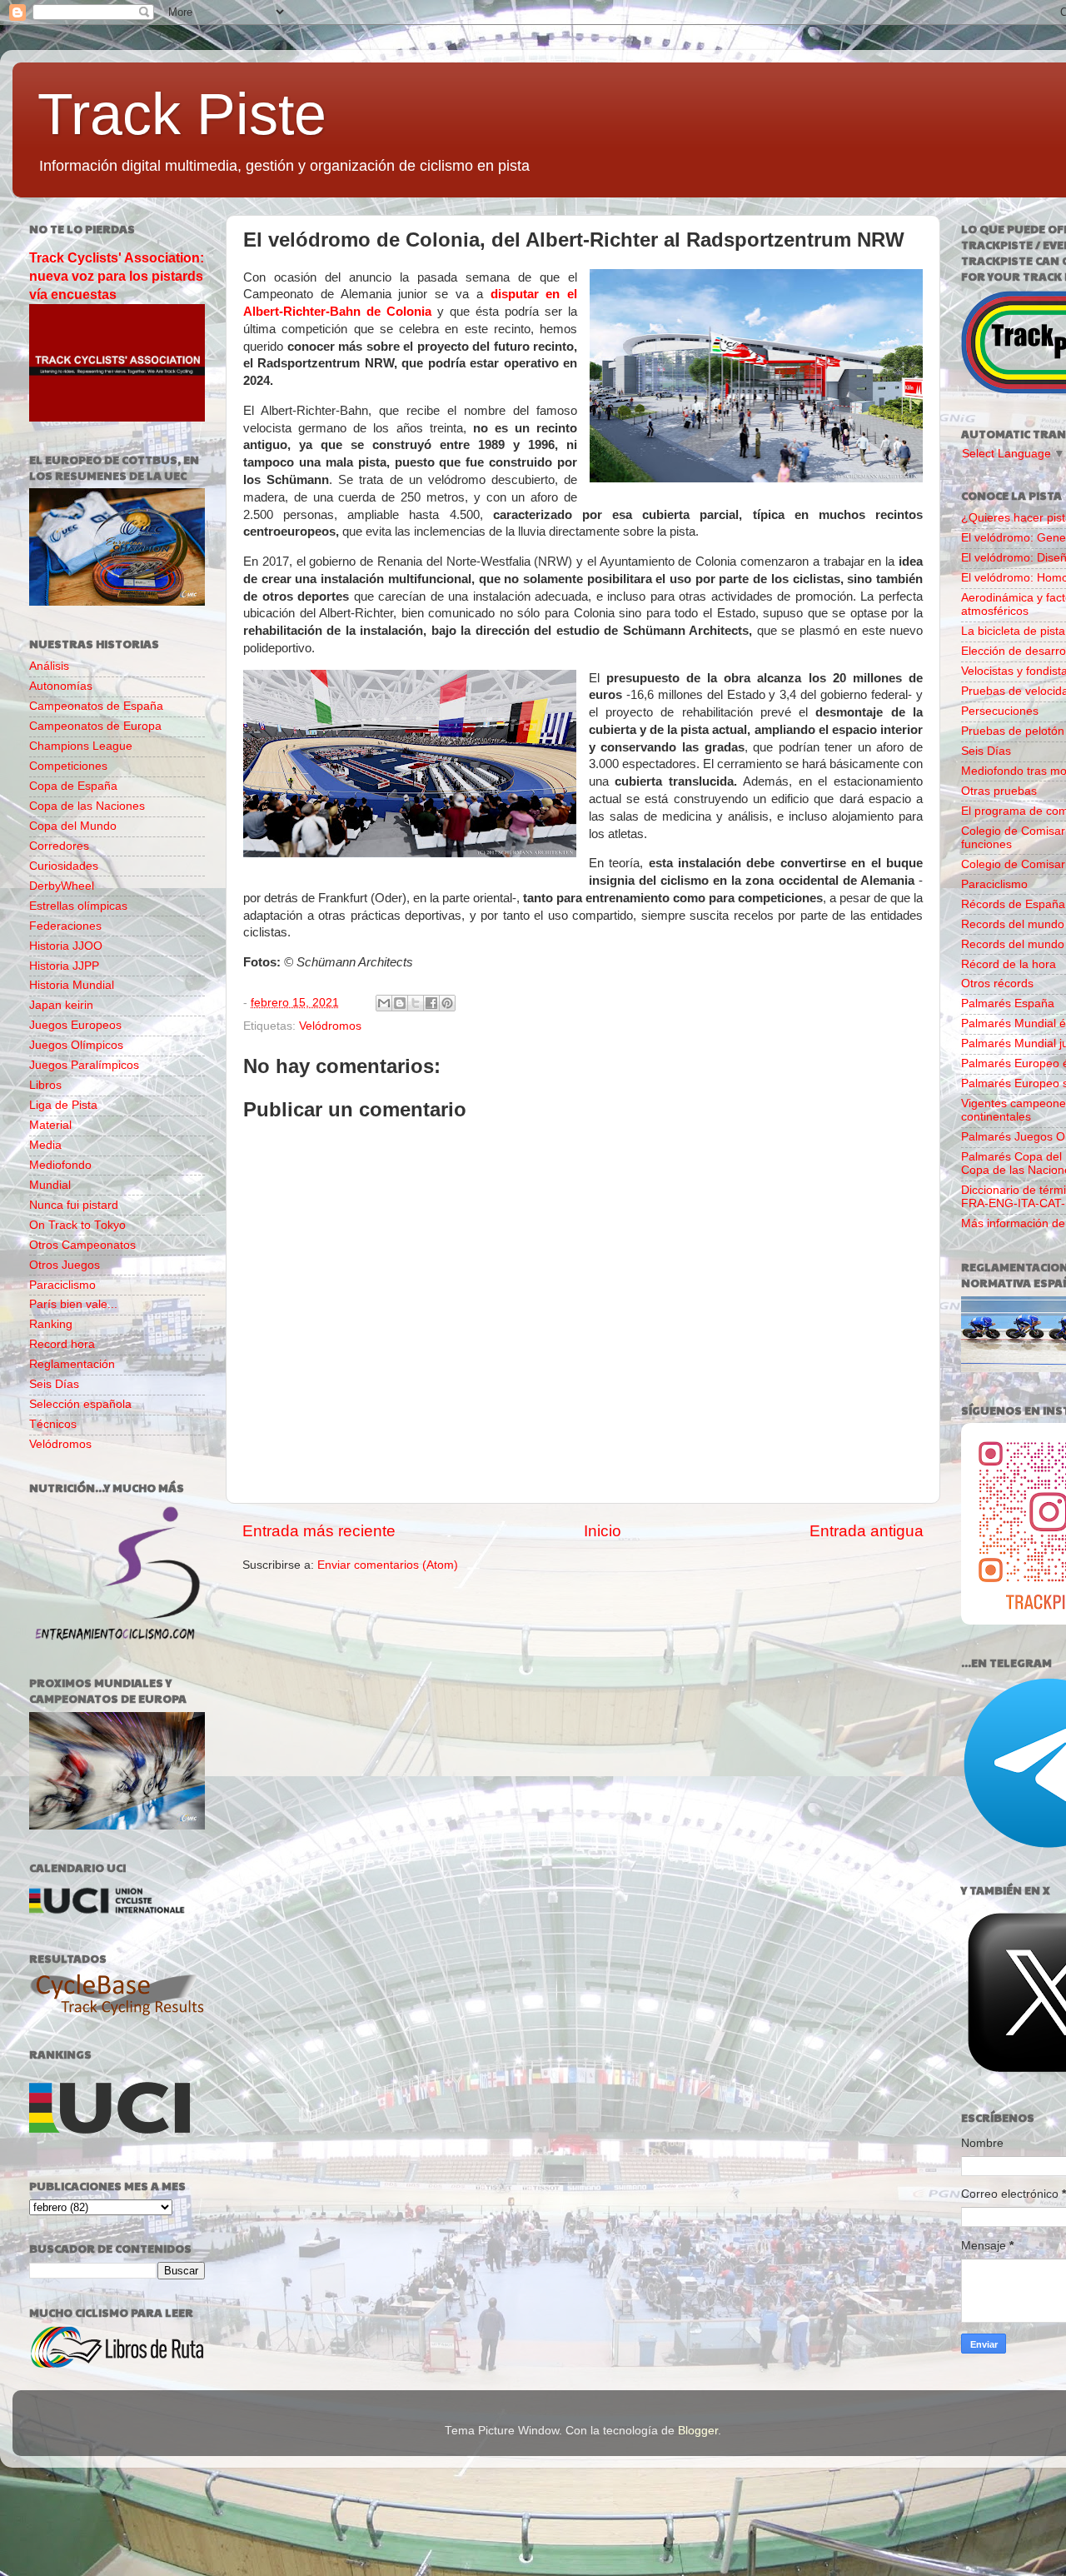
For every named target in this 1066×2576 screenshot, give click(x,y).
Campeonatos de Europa (95, 726)
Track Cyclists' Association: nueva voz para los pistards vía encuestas (117, 276)
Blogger (698, 2431)
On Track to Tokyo (77, 1225)
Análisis (49, 666)
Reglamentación (72, 1364)
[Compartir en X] (416, 1003)
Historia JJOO (66, 946)
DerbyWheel (62, 886)
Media (45, 1145)
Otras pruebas (999, 791)
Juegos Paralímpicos (84, 1065)
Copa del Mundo (73, 826)
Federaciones (65, 926)
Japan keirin (61, 1005)
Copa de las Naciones (87, 806)
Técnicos (53, 1424)
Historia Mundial (72, 985)
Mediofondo (60, 1165)
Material (50, 1125)
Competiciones (68, 766)
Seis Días (54, 1384)
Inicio (603, 1531)
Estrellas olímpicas (78, 906)
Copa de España (73, 786)
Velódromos (330, 1026)
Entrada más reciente (319, 1531)
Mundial (50, 1185)
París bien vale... (73, 1304)
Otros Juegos (65, 1265)
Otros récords (997, 983)
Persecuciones (1000, 711)
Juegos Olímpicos (76, 1045)
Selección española (80, 1404)
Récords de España (1013, 904)
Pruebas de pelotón (1013, 731)
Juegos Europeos (75, 1025)
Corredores (59, 846)
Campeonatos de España (96, 706)
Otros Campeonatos (82, 1245)
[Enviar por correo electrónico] (384, 1003)
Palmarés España (1008, 1003)
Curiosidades (64, 866)
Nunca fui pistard (74, 1205)
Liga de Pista (63, 1105)
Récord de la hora (1009, 964)
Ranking (51, 1324)
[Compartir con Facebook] (431, 1003)
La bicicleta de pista (1013, 631)
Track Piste (182, 114)
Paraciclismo (62, 1285)
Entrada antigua (867, 1531)
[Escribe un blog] (400, 1003)
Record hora (62, 1344)
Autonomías (61, 686)
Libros (45, 1085)
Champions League (81, 746)
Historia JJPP (64, 966)
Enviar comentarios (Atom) (388, 1565)
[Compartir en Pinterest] (447, 1003)
